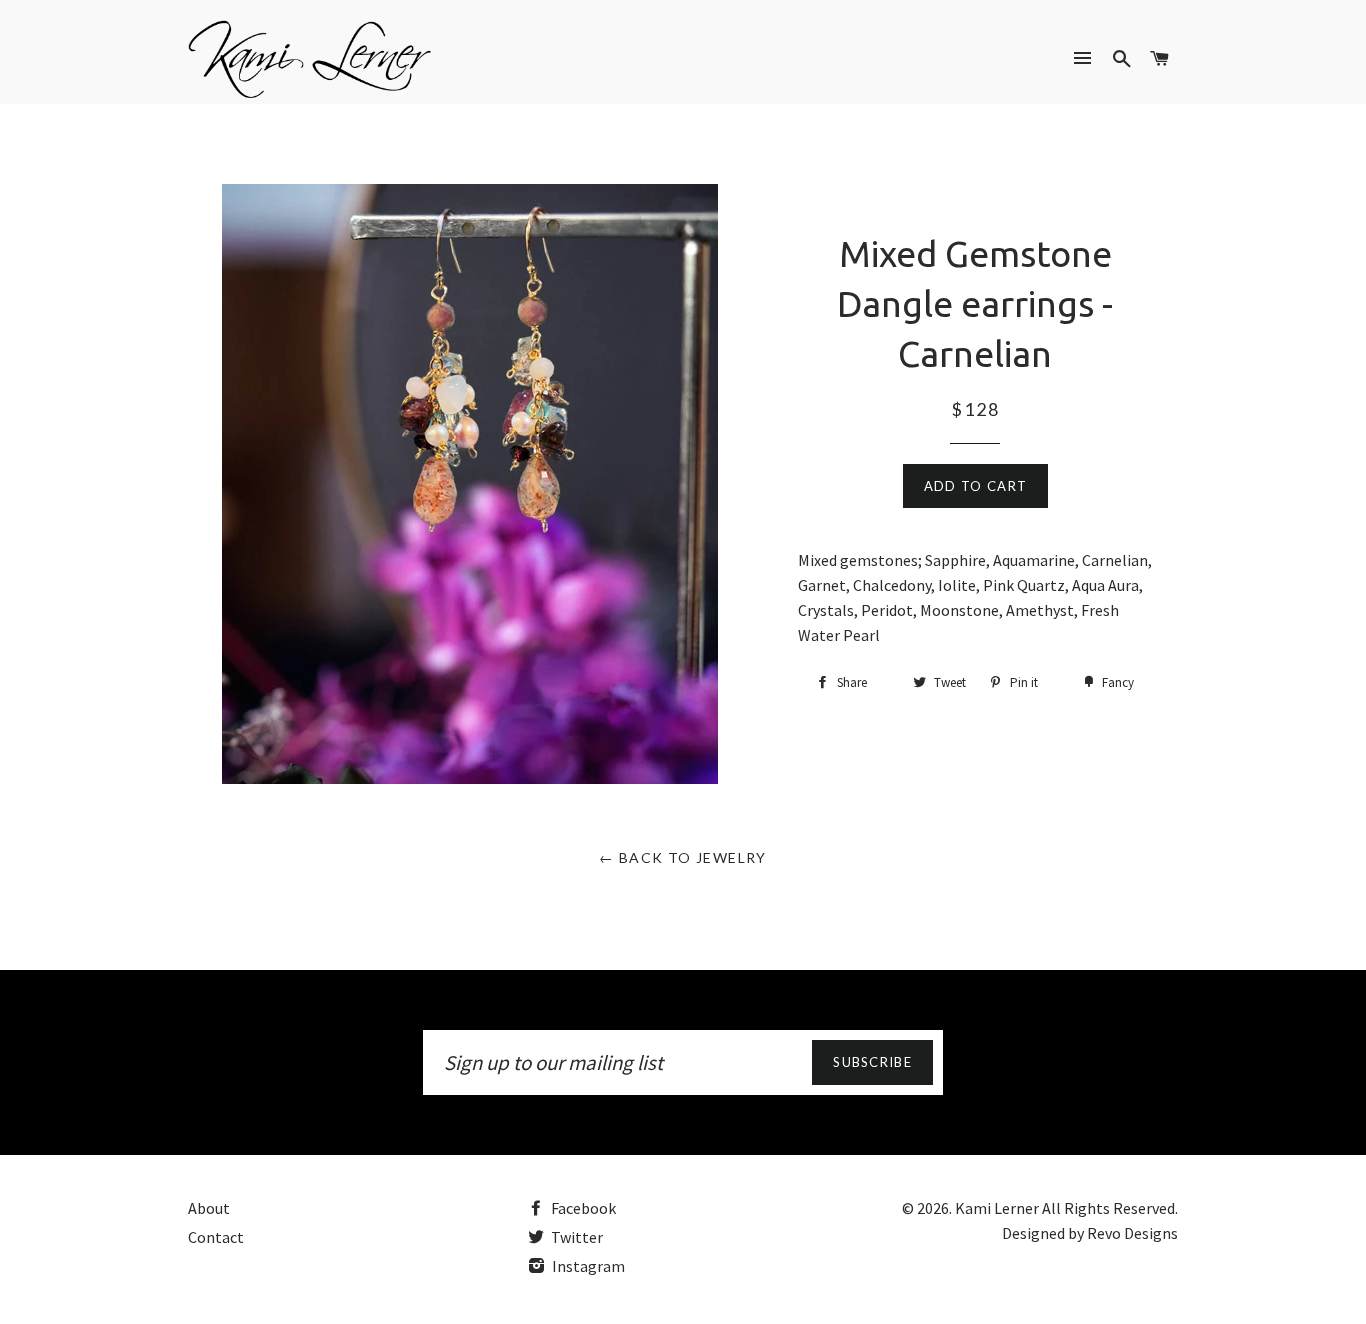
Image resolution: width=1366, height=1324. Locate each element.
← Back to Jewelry (683, 857)
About (209, 1208)
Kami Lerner (997, 1208)
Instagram (587, 1266)
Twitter (575, 1237)
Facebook (582, 1208)
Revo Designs (1132, 1233)
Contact (216, 1237)
